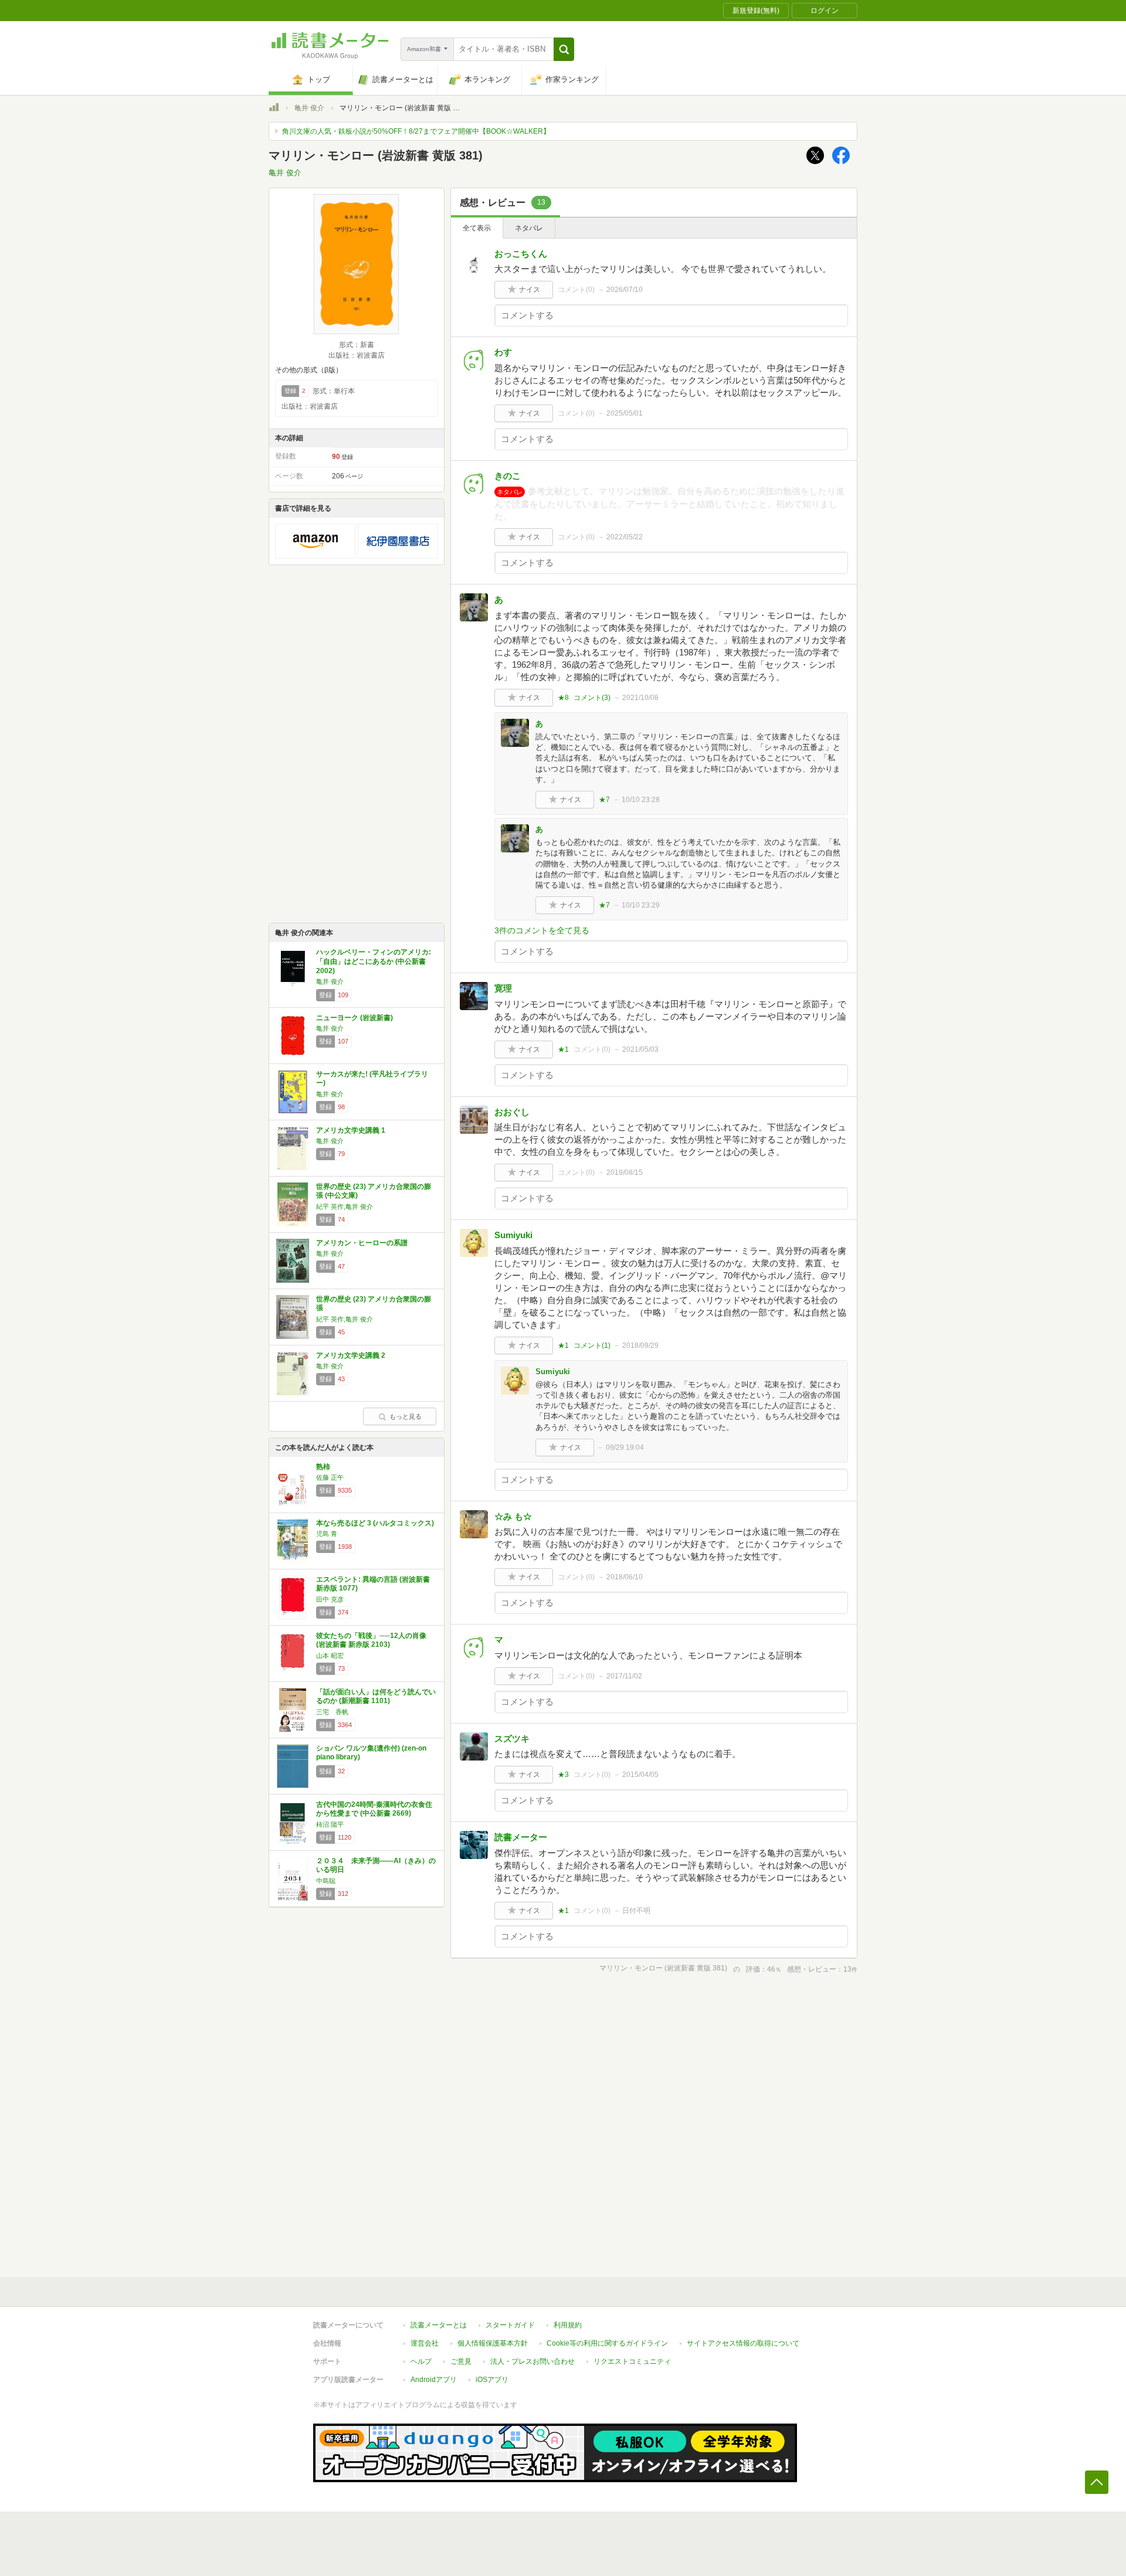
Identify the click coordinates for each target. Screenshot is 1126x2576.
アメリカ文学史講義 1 (351, 1130)
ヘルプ (421, 2361)
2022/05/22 (625, 537)
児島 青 (327, 1534)
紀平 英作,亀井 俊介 (345, 1207)
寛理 (503, 988)
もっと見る (406, 1416)
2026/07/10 (625, 290)
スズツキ (512, 1739)
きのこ (508, 476)
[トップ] (274, 109)
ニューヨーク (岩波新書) (355, 1018)
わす (503, 352)
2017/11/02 (624, 1676)
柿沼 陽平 (330, 1824)
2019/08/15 (625, 1173)
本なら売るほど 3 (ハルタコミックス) (375, 1523)
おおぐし (512, 1112)
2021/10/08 (640, 698)
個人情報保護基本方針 (493, 2343)
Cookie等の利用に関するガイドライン (607, 2343)
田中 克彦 (330, 1599)
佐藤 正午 (330, 1477)
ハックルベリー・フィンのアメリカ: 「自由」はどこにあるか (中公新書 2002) (374, 961)
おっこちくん (521, 254)
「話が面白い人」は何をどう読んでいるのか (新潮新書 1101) (376, 1697)
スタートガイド (510, 2325)
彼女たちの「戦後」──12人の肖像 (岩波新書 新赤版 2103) (371, 1640)
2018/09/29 (640, 1345)
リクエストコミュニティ (632, 2361)
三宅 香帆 (332, 1712)
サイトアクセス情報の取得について (743, 2343)
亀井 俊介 (309, 108)
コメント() (576, 290)
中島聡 (326, 1881)
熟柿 (323, 1467)
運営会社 (425, 2343)
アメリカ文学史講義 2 (351, 1355)
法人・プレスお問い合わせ (533, 2361)
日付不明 (636, 1911)
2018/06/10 (625, 1577)
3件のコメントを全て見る (542, 930)
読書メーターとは (439, 2325)
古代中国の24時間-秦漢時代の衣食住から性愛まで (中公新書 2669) (374, 1809)
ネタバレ (529, 228)
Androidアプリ (434, 2380)
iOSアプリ (492, 2380)
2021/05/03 (640, 1049)
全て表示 (477, 228)
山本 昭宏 (330, 1656)
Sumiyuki (513, 1235)
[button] (564, 49)
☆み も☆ (513, 1516)
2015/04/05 (640, 1775)
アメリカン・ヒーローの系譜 (362, 1243)
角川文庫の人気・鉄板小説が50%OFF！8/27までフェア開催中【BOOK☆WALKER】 (416, 131)
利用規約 (568, 2325)
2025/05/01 (625, 413)
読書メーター (521, 1837)
